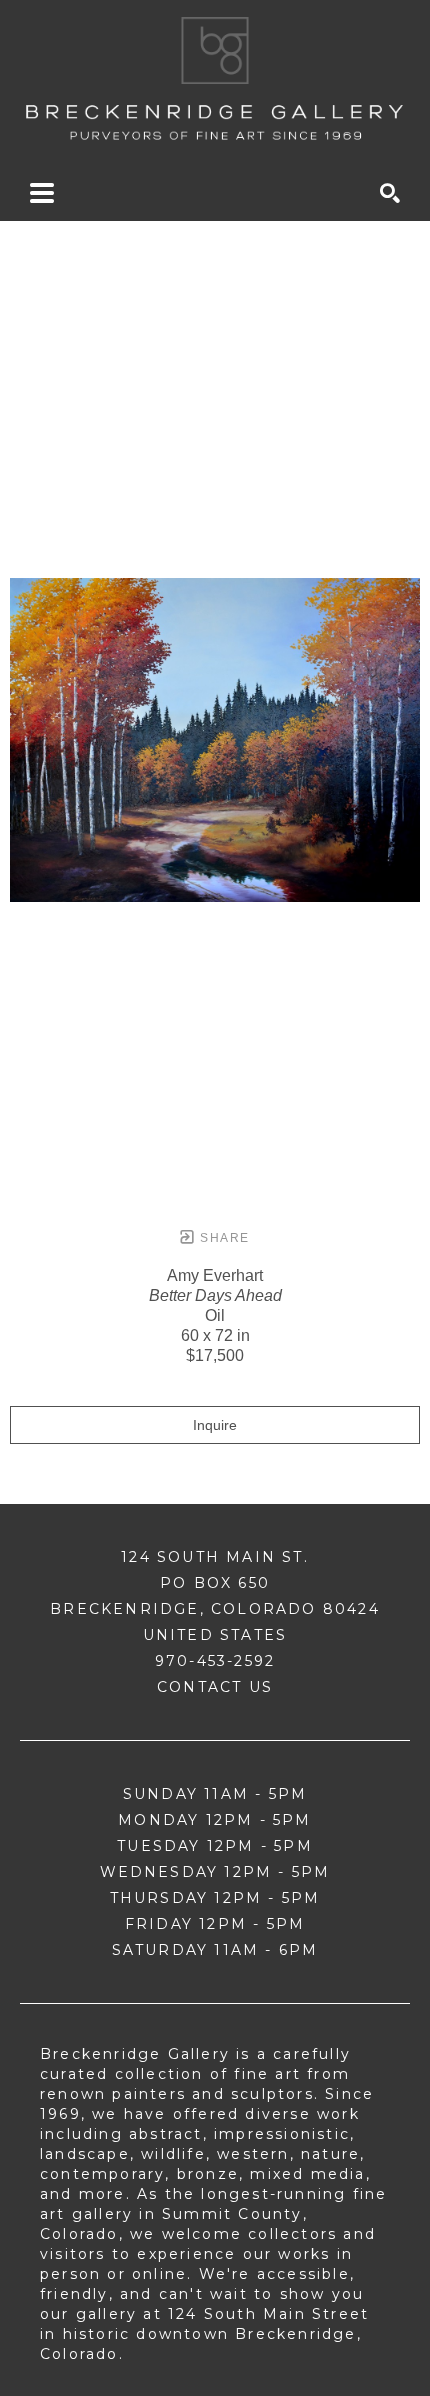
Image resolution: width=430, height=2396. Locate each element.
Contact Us (215, 1687)
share (222, 1238)
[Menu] (42, 193)
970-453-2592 (215, 1661)
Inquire (215, 1425)
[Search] (390, 193)
